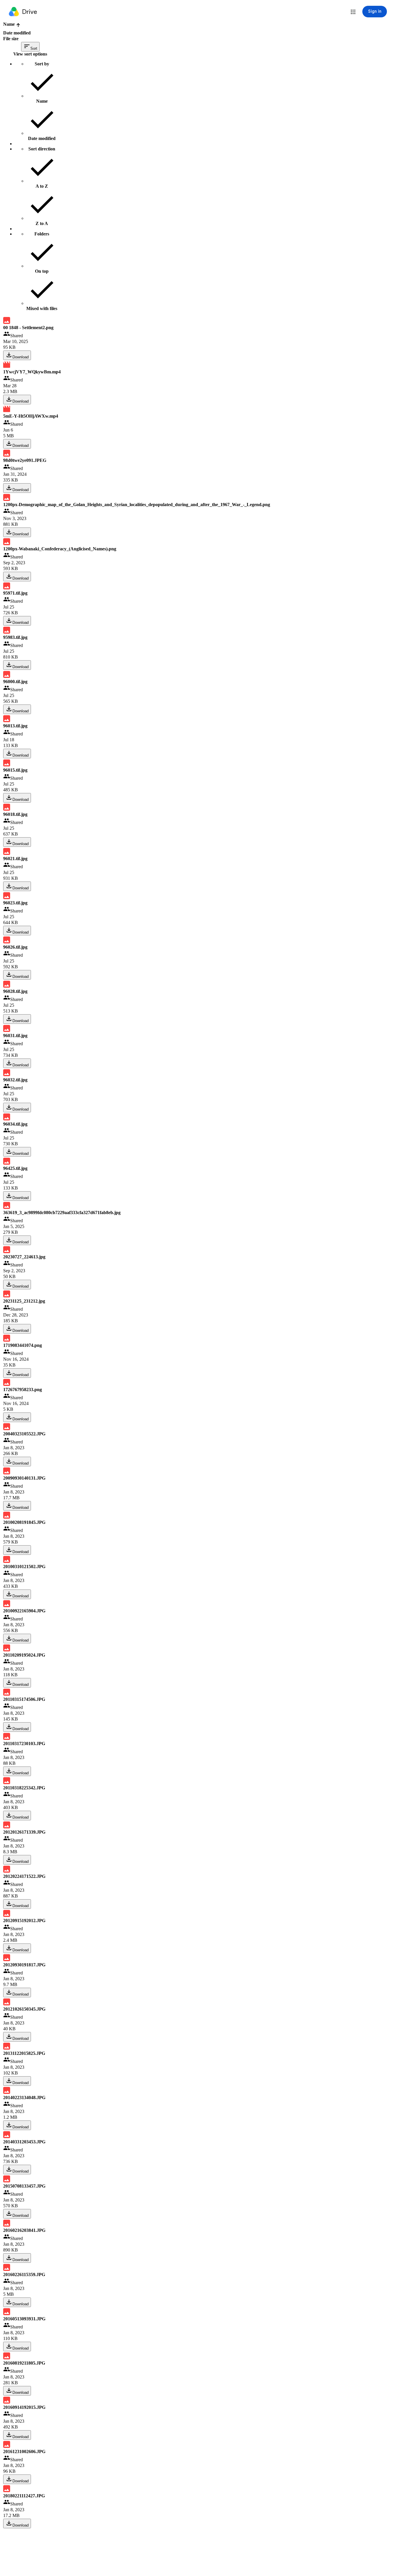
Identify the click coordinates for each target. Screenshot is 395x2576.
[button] (353, 12)
